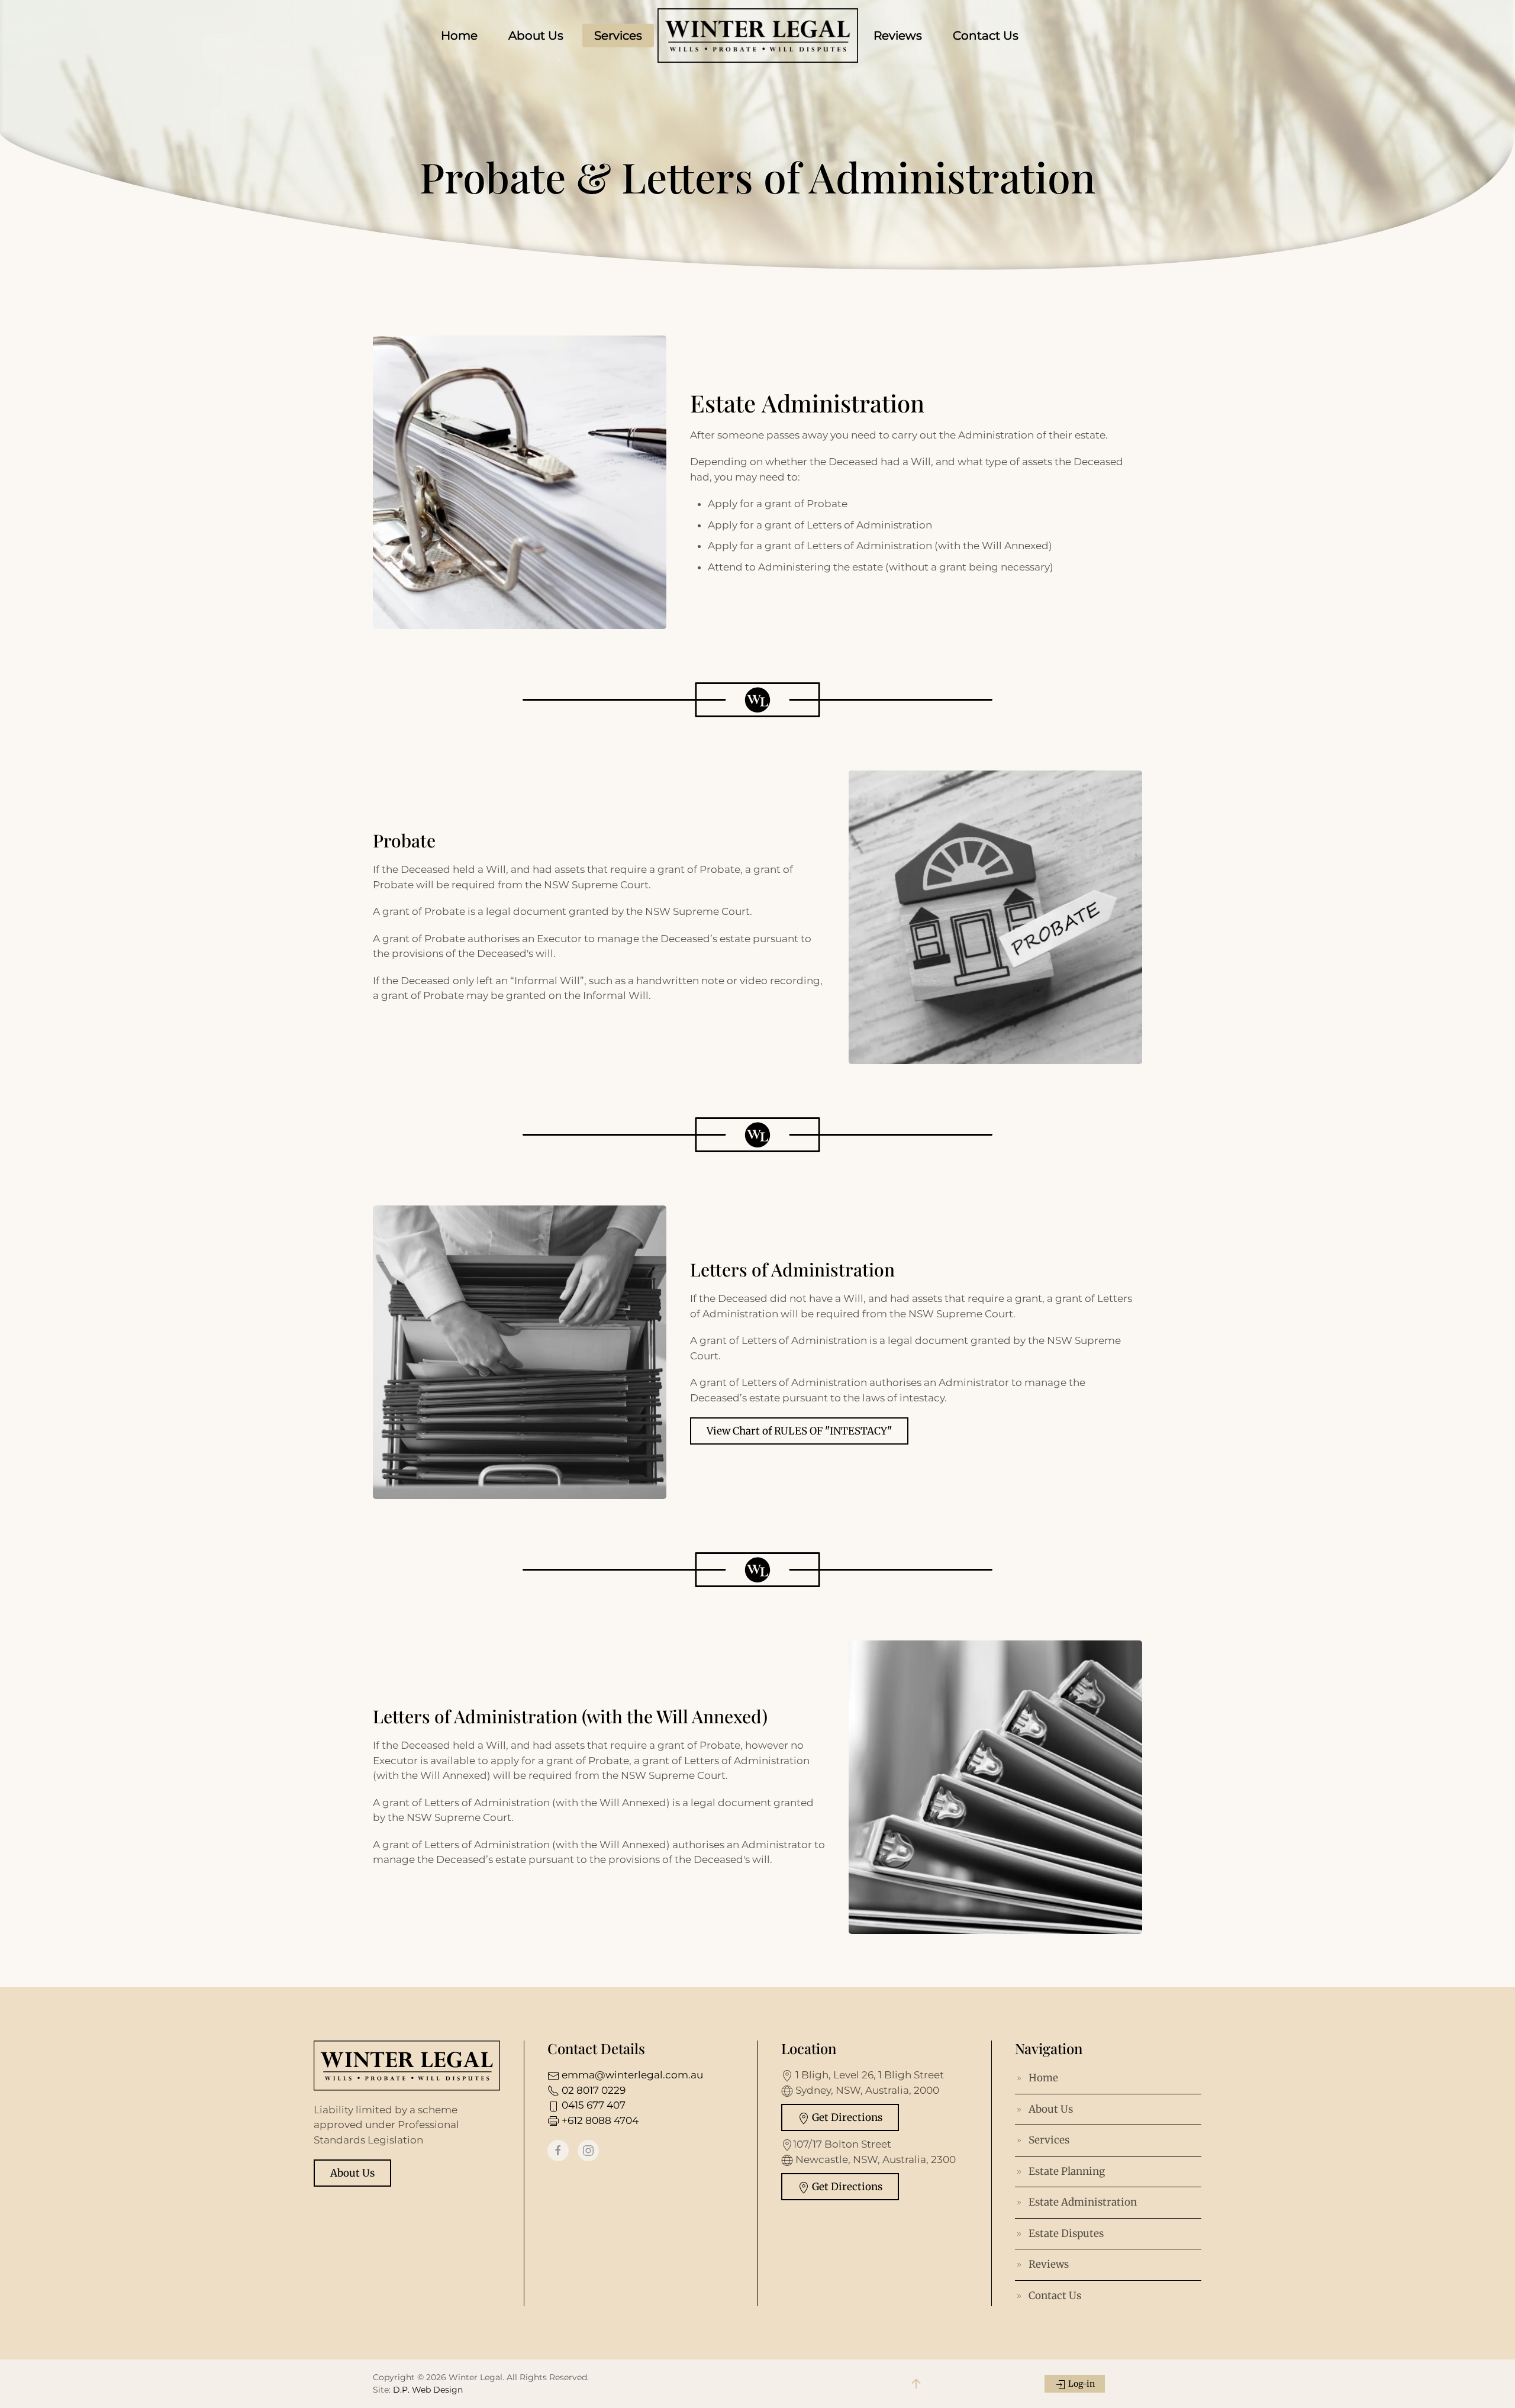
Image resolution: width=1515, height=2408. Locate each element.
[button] (916, 2384)
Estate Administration (1083, 2202)
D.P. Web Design (428, 2390)
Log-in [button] (1081, 2384)
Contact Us (986, 36)
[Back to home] (758, 36)
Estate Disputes (1066, 2233)
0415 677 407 (592, 2105)
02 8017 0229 (592, 2090)
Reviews (898, 36)
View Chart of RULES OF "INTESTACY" (799, 1431)
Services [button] (618, 36)
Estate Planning (1067, 2171)
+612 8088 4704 (599, 2120)
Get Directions (846, 2117)
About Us (536, 36)
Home (459, 36)
